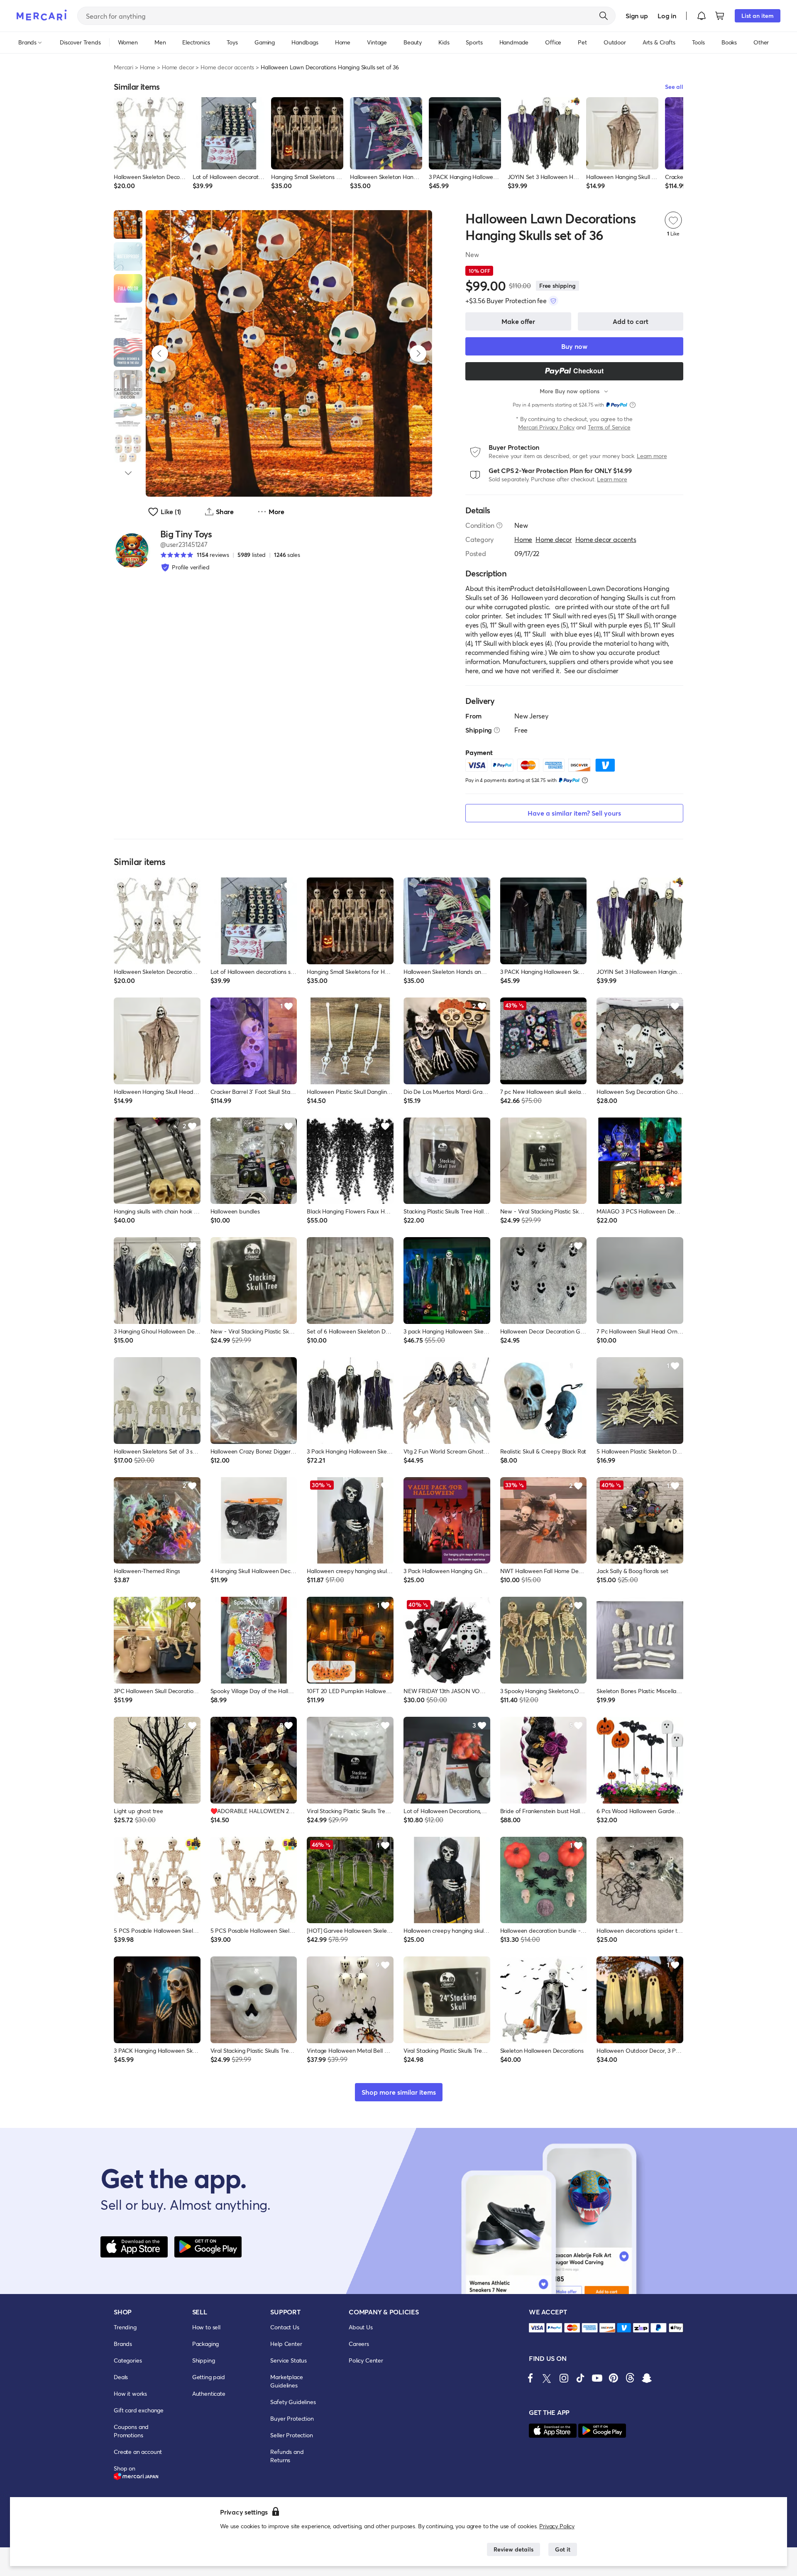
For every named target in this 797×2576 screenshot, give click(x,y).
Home (148, 67)
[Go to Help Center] (499, 525)
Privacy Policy (557, 2526)
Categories (128, 2360)
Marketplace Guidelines (286, 2381)
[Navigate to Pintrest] (614, 2378)
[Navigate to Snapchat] (647, 2378)
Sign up (637, 16)
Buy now (574, 346)
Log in (667, 16)
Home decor (178, 67)
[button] (702, 16)
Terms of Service (609, 427)
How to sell (206, 2327)
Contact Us (285, 2327)
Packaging (206, 2344)
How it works (130, 2393)
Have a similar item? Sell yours (574, 813)
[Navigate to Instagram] (564, 2378)
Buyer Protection (292, 2418)
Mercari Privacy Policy (546, 427)
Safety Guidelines (293, 2402)
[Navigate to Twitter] (547, 2378)
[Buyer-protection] (553, 301)
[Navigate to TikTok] (580, 2378)
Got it (563, 2549)
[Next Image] (418, 353)
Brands (123, 2344)
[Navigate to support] (537, 2328)
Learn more (652, 456)
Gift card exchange (139, 2410)
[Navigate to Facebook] (531, 2378)
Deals (121, 2377)
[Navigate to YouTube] (597, 2378)
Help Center (286, 2344)
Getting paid (209, 2377)
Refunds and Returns (287, 2456)
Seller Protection (291, 2435)
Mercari (123, 67)
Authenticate (209, 2393)
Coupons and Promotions (131, 2431)
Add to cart (631, 321)
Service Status (288, 2360)
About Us (361, 2327)
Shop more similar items (399, 2092)
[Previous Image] (160, 353)
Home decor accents (227, 67)
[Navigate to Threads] (630, 2378)
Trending (125, 2327)
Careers (359, 2344)
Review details (513, 2549)
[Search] (604, 16)
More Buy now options (570, 391)
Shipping (204, 2360)
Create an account (138, 2452)
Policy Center (366, 2360)
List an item (758, 16)
